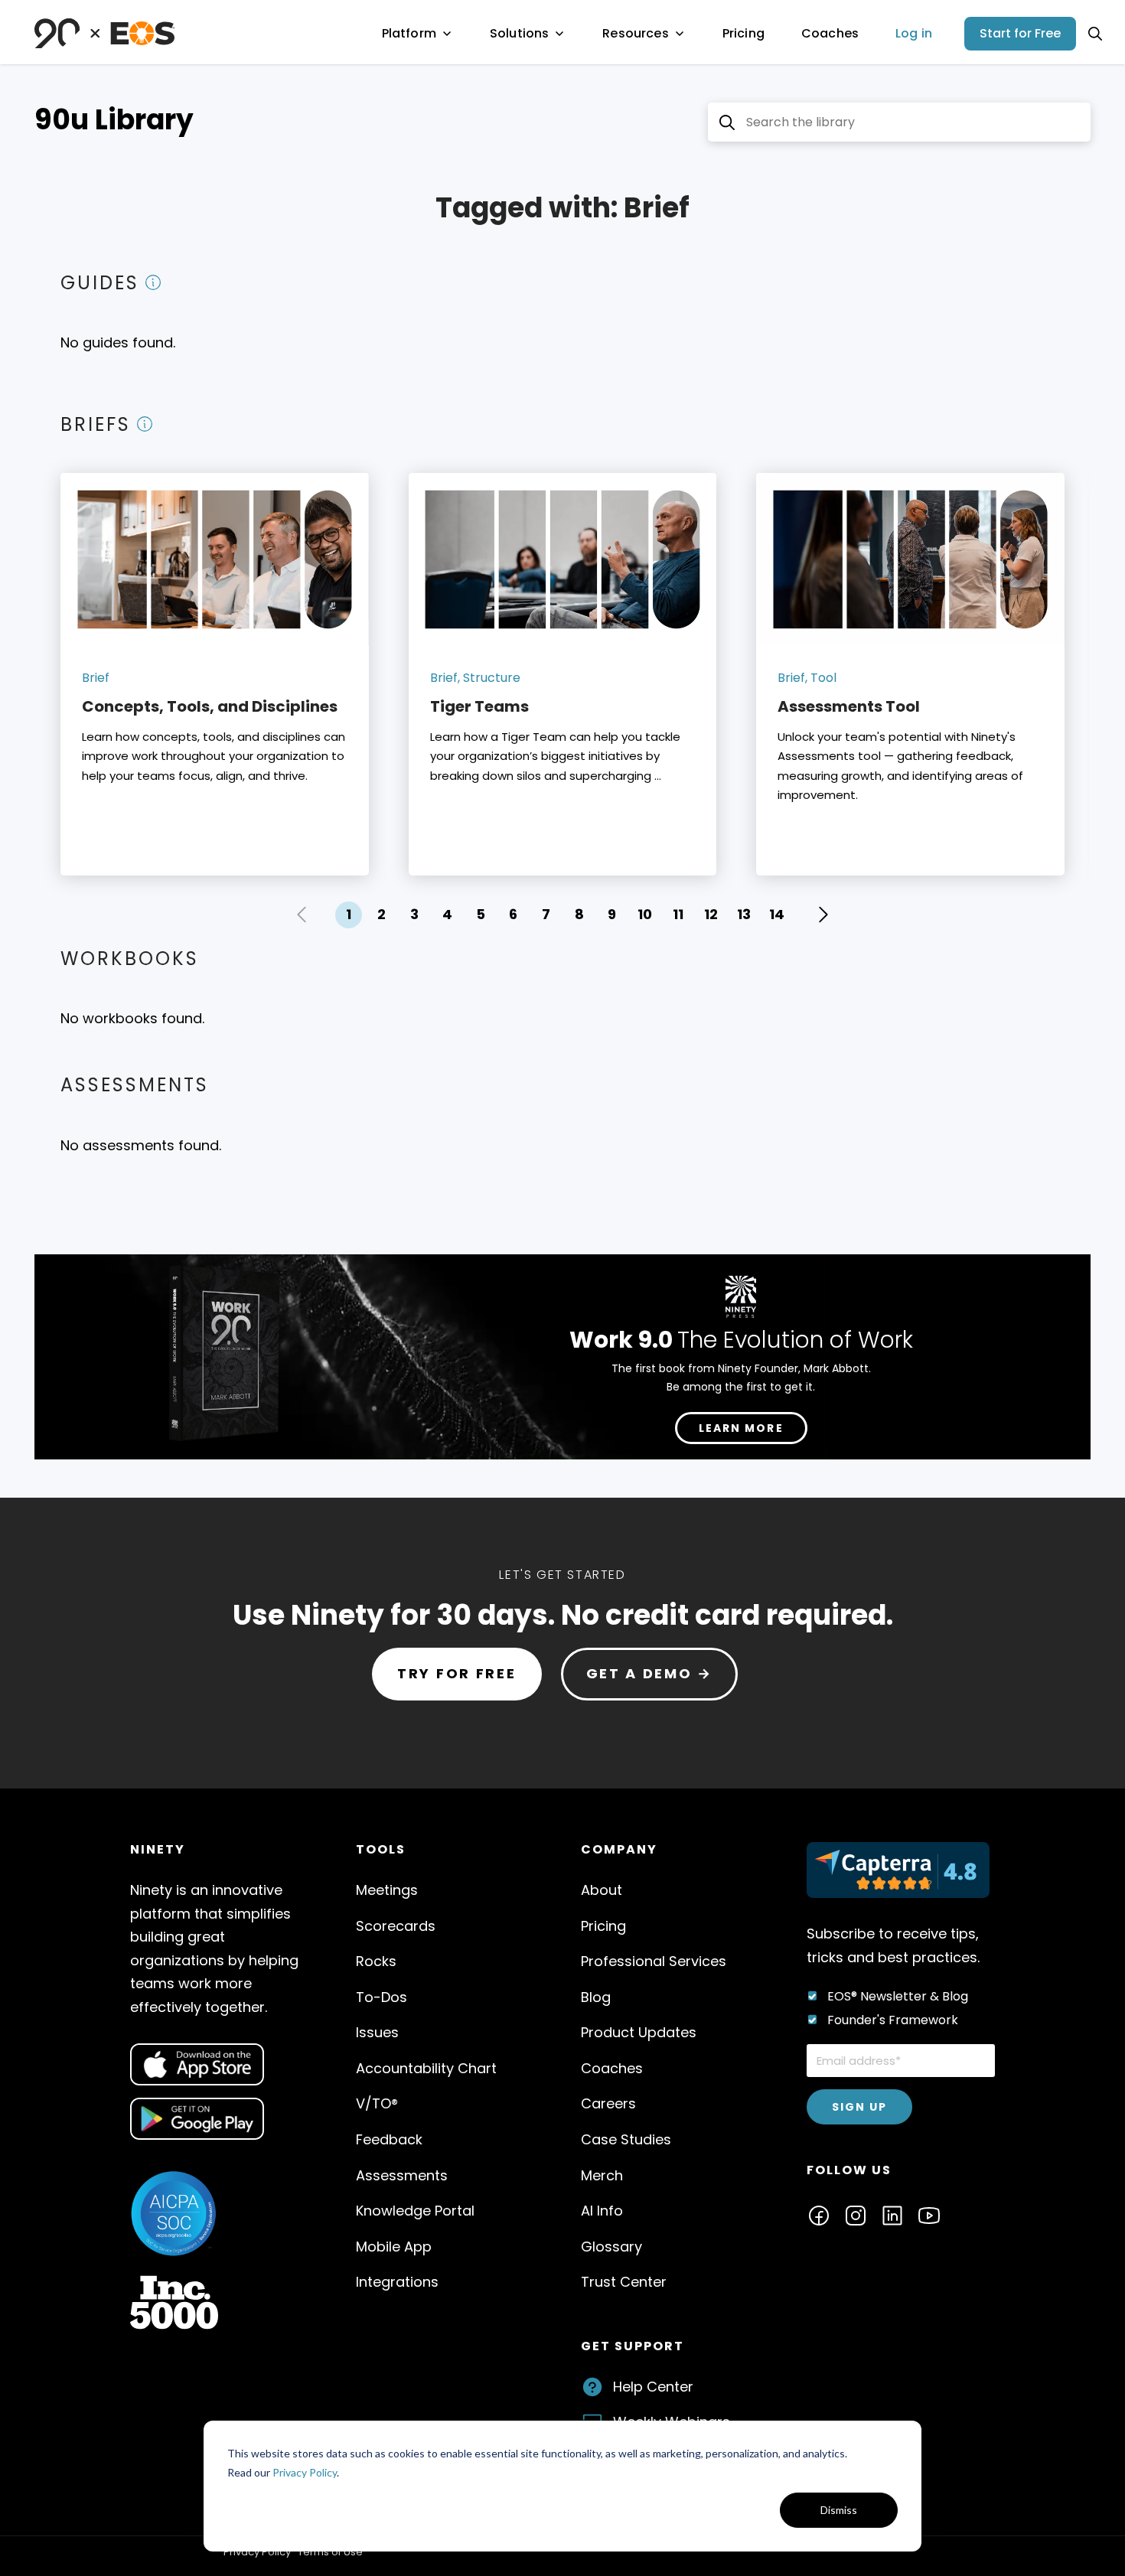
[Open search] (1095, 34)
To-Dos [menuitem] (382, 1997)
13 (744, 914)
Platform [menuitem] (409, 33)
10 (645, 914)
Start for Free (1020, 33)
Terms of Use (330, 2552)
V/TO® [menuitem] (377, 2103)
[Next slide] (823, 915)
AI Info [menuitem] (602, 2211)
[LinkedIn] (892, 2214)
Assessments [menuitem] (402, 2175)
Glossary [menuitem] (611, 2247)
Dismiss (839, 2510)
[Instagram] (856, 2214)
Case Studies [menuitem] (626, 2139)
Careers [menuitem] (608, 2103)
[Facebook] (819, 2214)
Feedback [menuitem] (389, 2139)
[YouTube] (929, 2214)
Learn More (741, 1428)
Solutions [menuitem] (519, 33)
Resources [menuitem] (635, 33)
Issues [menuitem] (377, 2032)
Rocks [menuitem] (376, 1961)
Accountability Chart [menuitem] (426, 2068)
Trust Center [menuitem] (624, 2282)
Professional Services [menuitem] (654, 1961)
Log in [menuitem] (914, 33)
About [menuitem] (602, 1890)
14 (777, 914)
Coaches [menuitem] (830, 33)
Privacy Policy (305, 2472)
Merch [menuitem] (602, 2175)
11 (678, 914)
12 (711, 914)
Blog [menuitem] (596, 1997)
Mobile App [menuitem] (394, 2247)
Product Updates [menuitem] (639, 2032)
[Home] (104, 33)
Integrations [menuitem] (397, 2282)
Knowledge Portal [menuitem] (415, 2211)
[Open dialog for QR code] (197, 2064)
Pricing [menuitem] (743, 33)
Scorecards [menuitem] (396, 1926)
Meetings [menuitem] (387, 1890)
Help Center (653, 2387)
